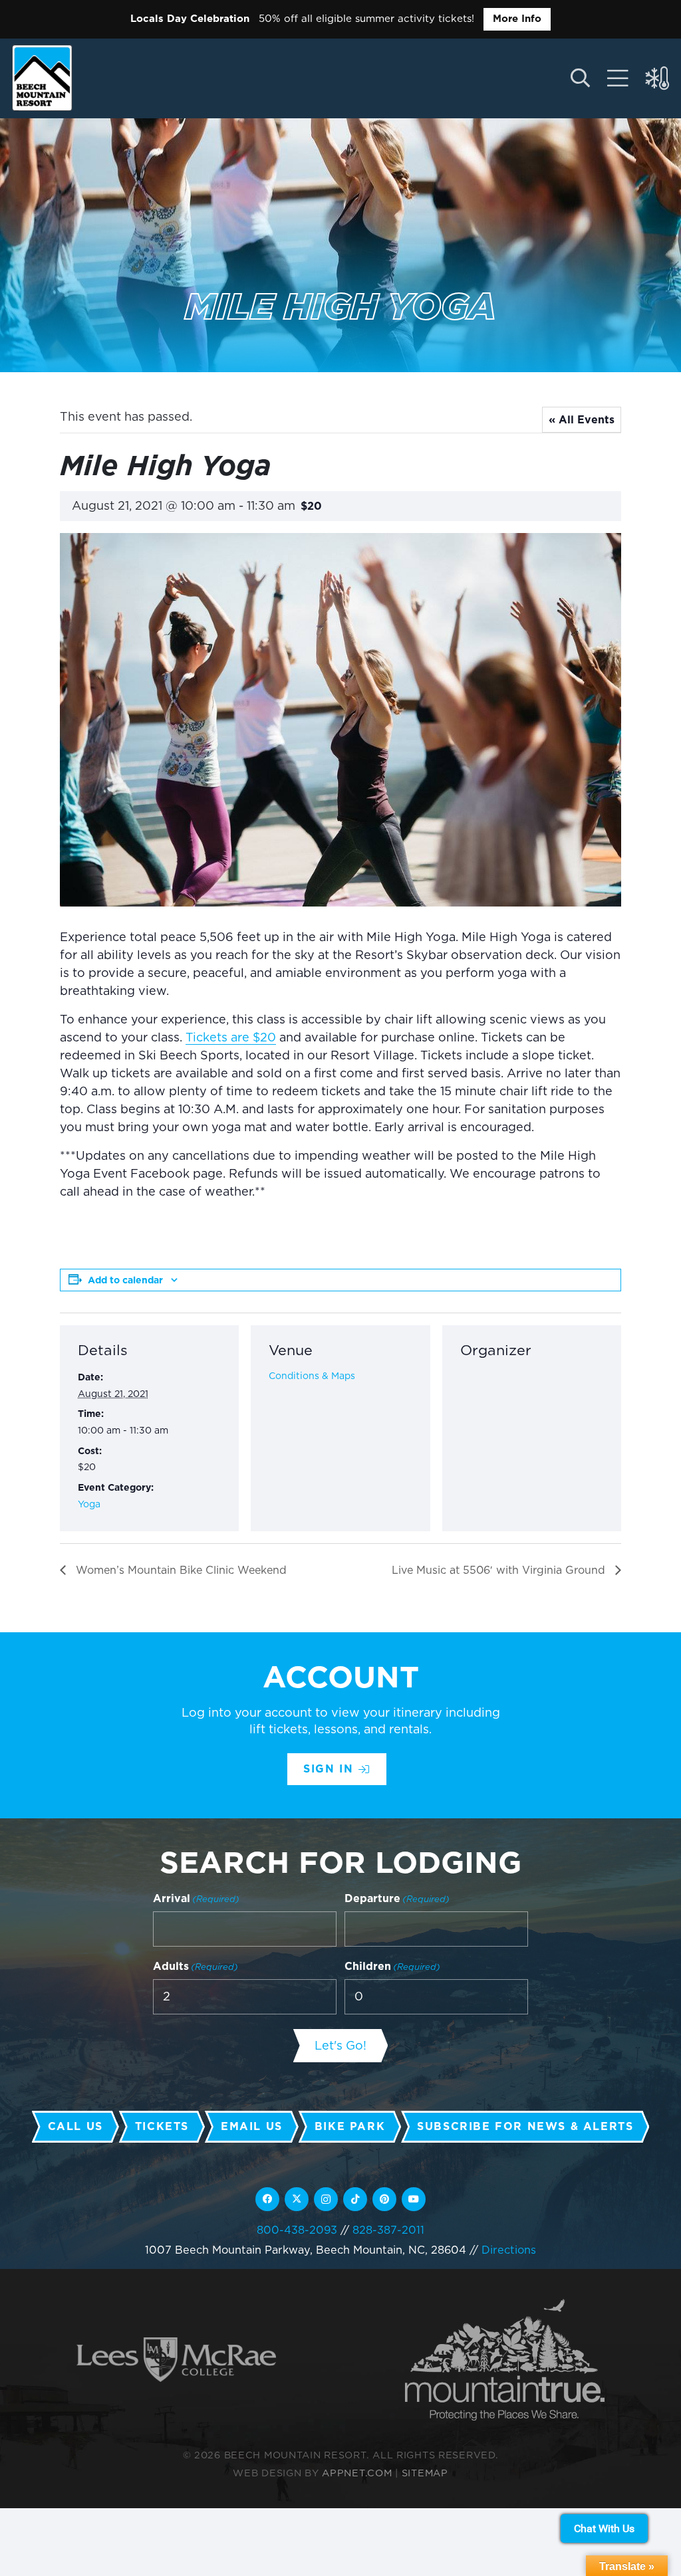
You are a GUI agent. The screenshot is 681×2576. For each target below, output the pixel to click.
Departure (397, 1898)
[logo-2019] (42, 78)
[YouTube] (414, 2199)
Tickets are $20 (231, 1037)
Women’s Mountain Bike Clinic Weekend (180, 1570)
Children (392, 1966)
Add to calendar (125, 1280)
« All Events (582, 420)
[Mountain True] (505, 2360)
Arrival (196, 1898)
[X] (297, 2199)
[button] (580, 78)
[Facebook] (267, 2199)
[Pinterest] (384, 2199)
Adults (196, 1966)
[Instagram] (326, 2199)
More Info (517, 19)
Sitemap (425, 2473)
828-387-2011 (388, 2230)
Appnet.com (357, 2473)
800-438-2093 (297, 2230)
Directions (509, 2250)
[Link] (618, 78)
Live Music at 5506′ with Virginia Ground (500, 1570)
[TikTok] (355, 2199)
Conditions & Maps (312, 1376)
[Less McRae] (176, 2360)
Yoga (89, 1504)
